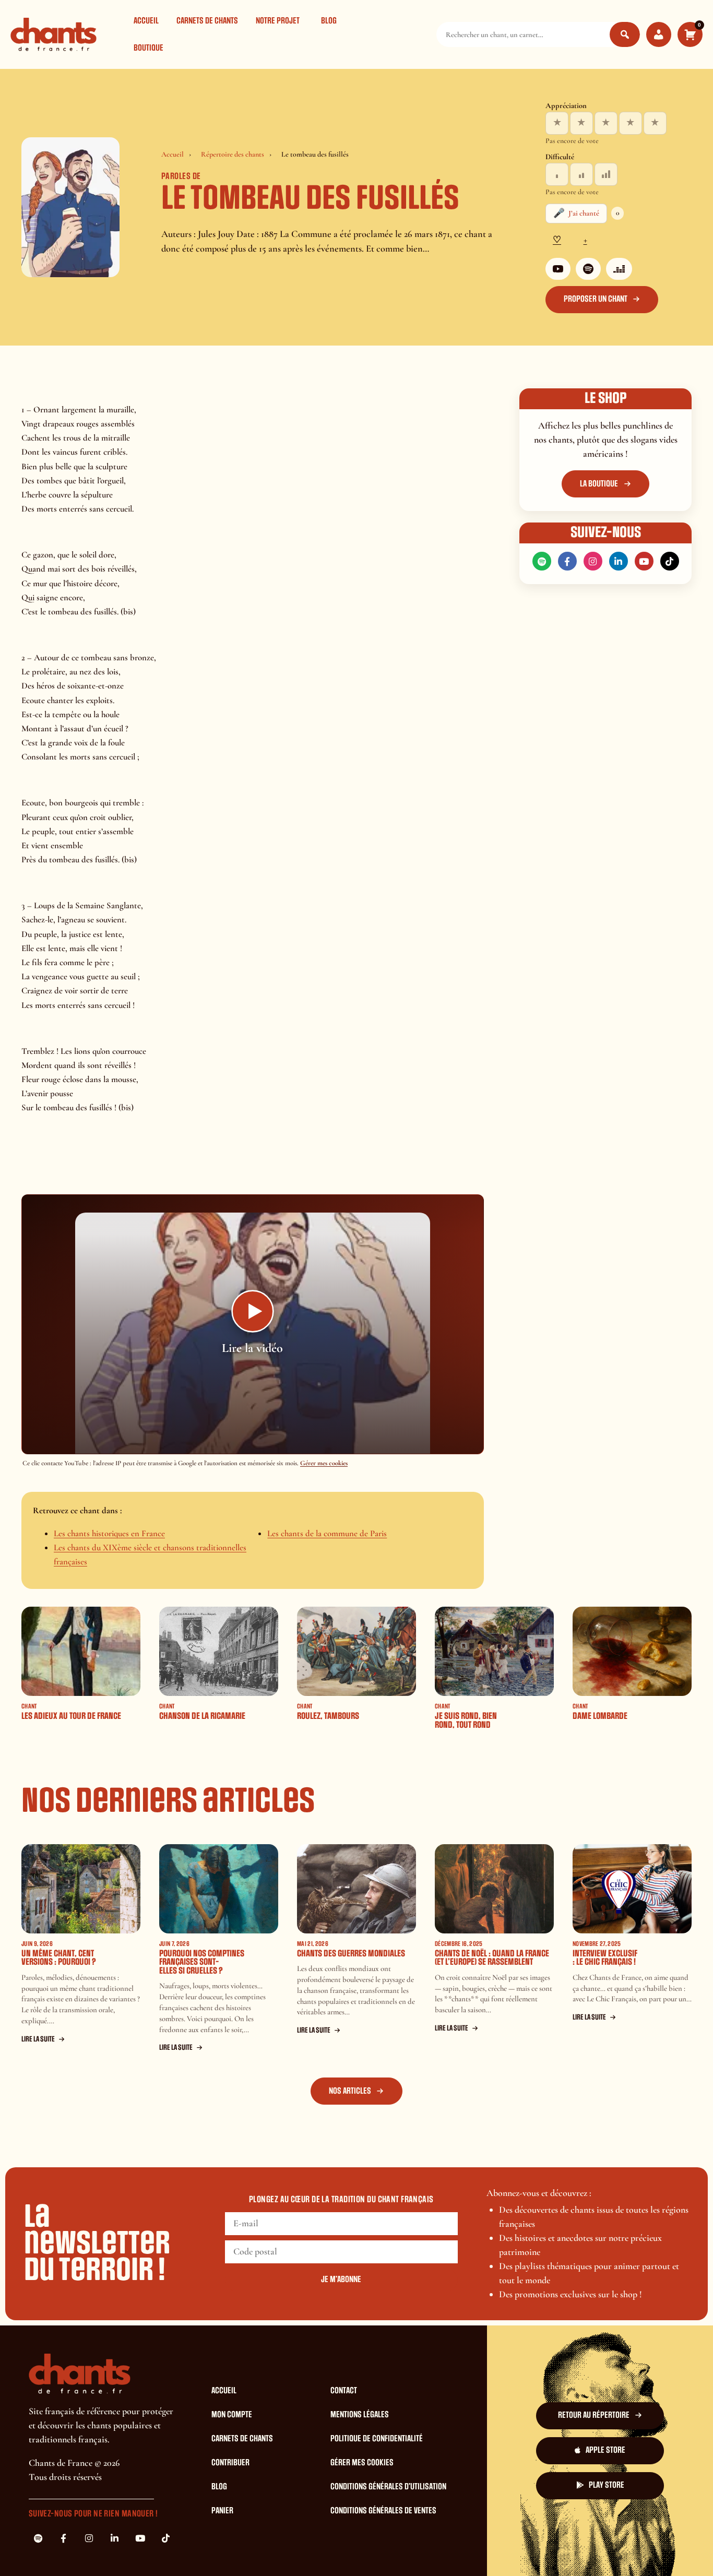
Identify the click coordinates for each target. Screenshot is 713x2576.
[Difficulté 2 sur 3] (581, 174)
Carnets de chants (207, 21)
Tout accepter (515, 2526)
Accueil (146, 21)
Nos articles (350, 2091)
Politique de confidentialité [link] (358, 2555)
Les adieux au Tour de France (71, 1716)
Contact (344, 2391)
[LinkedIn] (619, 561)
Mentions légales (360, 2415)
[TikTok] (670, 561)
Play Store (607, 2485)
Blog (329, 21)
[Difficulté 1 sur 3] (557, 174)
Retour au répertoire (594, 2415)
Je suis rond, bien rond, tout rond (466, 1720)
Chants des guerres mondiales (351, 1954)
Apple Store (605, 2450)
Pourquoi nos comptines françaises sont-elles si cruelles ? (202, 1962)
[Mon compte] (659, 34)
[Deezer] (619, 269)
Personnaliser (643, 2526)
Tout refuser (579, 2526)
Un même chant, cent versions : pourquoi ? (59, 1958)
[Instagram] (593, 561)
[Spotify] (588, 269)
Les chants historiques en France (109, 1533)
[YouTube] (558, 269)
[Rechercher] (625, 34)
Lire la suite (38, 2039)
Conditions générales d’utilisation (388, 2487)
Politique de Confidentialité (377, 2439)
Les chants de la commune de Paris (327, 1533)
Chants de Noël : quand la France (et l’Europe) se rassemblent (492, 1958)
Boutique (148, 48)
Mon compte (232, 2415)
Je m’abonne (341, 2280)
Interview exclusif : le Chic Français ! (605, 1958)
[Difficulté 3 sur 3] (606, 174)
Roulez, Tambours (328, 1716)
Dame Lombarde (600, 1716)
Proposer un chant (596, 299)
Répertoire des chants (233, 154)
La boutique (599, 484)
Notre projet (278, 21)
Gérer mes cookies (324, 1463)
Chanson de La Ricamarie (202, 1716)
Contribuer (230, 2463)
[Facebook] (567, 561)
